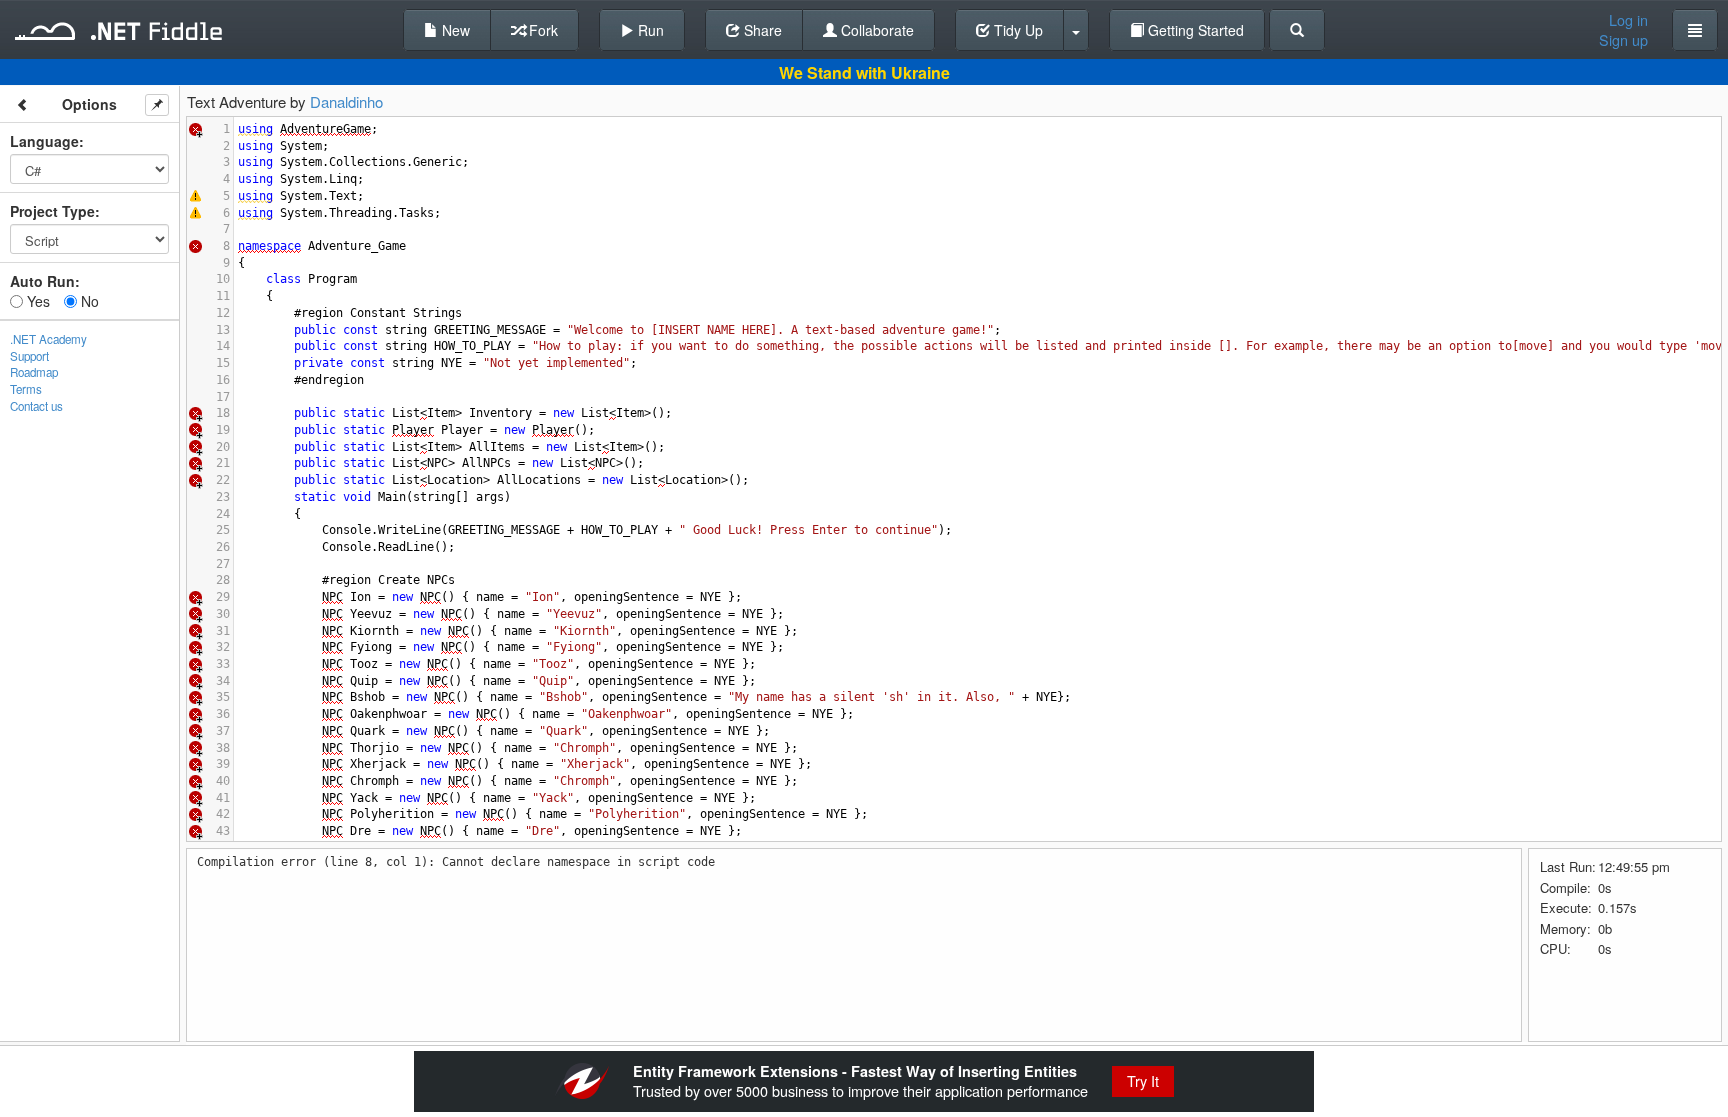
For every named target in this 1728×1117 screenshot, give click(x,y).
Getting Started (1194, 30)
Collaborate (875, 30)
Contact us (36, 406)
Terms (26, 389)
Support (29, 356)
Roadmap (34, 372)
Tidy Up (1016, 30)
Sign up (1623, 40)
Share (761, 30)
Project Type (52, 211)
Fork (541, 30)
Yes (36, 301)
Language (44, 141)
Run (649, 30)
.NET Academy (48, 339)
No (88, 301)
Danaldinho (346, 101)
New (454, 30)
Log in (1628, 20)
